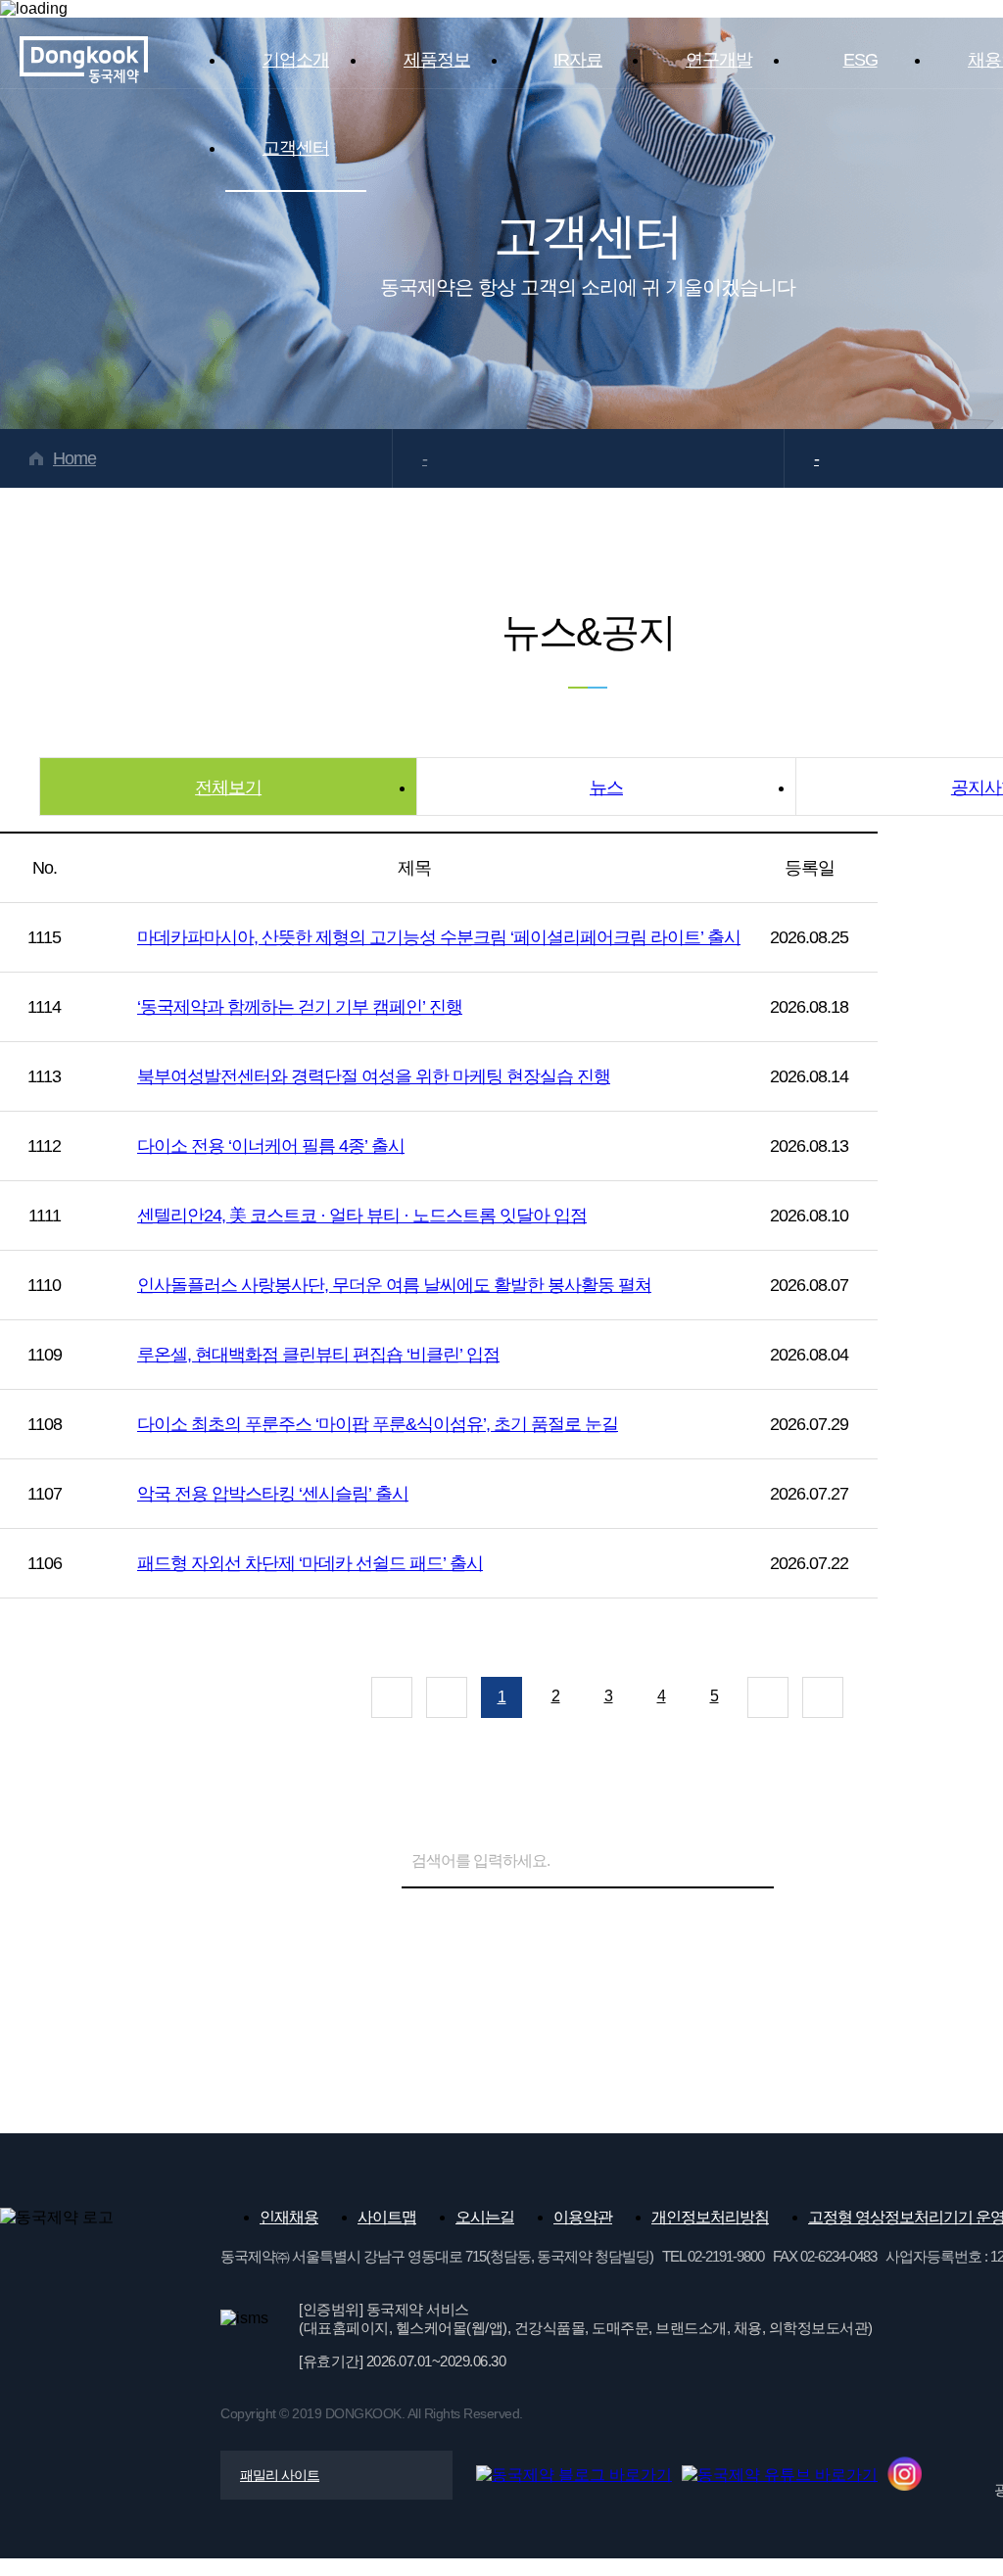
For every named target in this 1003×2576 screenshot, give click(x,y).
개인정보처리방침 (710, 2217)
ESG (860, 60)
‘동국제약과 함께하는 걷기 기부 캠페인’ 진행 (300, 1007)
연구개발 (719, 60)
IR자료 (578, 60)
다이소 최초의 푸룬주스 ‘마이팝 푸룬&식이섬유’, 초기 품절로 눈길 (378, 1424)
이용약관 (583, 2217)
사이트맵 (387, 2217)
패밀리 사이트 (280, 2475)
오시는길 (485, 2217)
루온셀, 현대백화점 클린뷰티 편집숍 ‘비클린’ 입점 (318, 1355)
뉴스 (606, 787)
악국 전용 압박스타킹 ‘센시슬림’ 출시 (273, 1494)
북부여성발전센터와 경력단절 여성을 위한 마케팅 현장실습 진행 (374, 1076)
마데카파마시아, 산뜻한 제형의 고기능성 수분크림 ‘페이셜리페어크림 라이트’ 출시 (439, 937)
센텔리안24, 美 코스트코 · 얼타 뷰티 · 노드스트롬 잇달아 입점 (362, 1216)
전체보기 (228, 787)
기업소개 (296, 60)
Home (74, 458)
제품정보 (437, 60)
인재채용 (289, 2217)
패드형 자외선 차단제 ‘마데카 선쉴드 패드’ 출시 (310, 1563)
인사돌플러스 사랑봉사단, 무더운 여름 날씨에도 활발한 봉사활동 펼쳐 (394, 1285)
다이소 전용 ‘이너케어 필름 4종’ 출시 (271, 1146)
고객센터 (296, 148)
